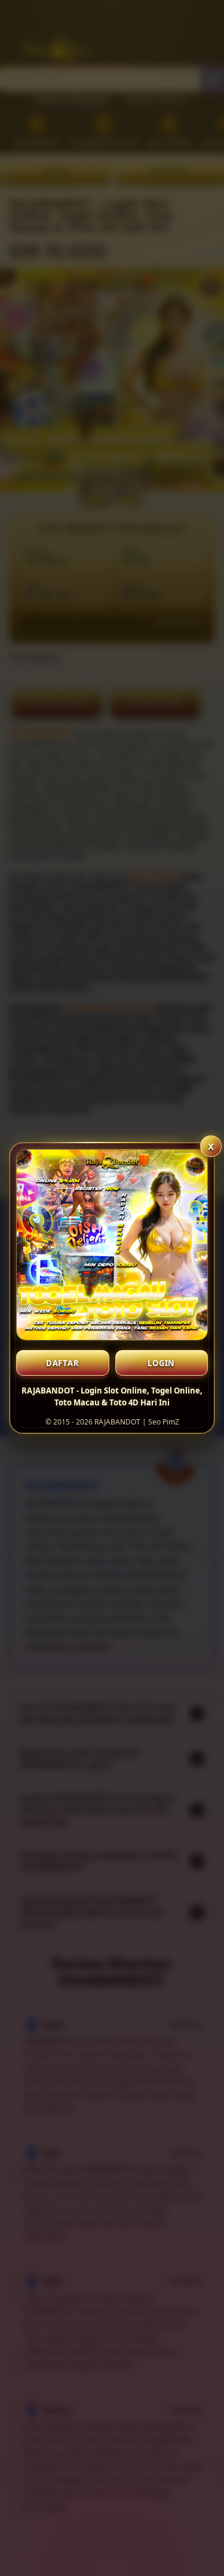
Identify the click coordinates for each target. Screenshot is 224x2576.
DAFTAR (63, 1363)
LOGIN (161, 1363)
